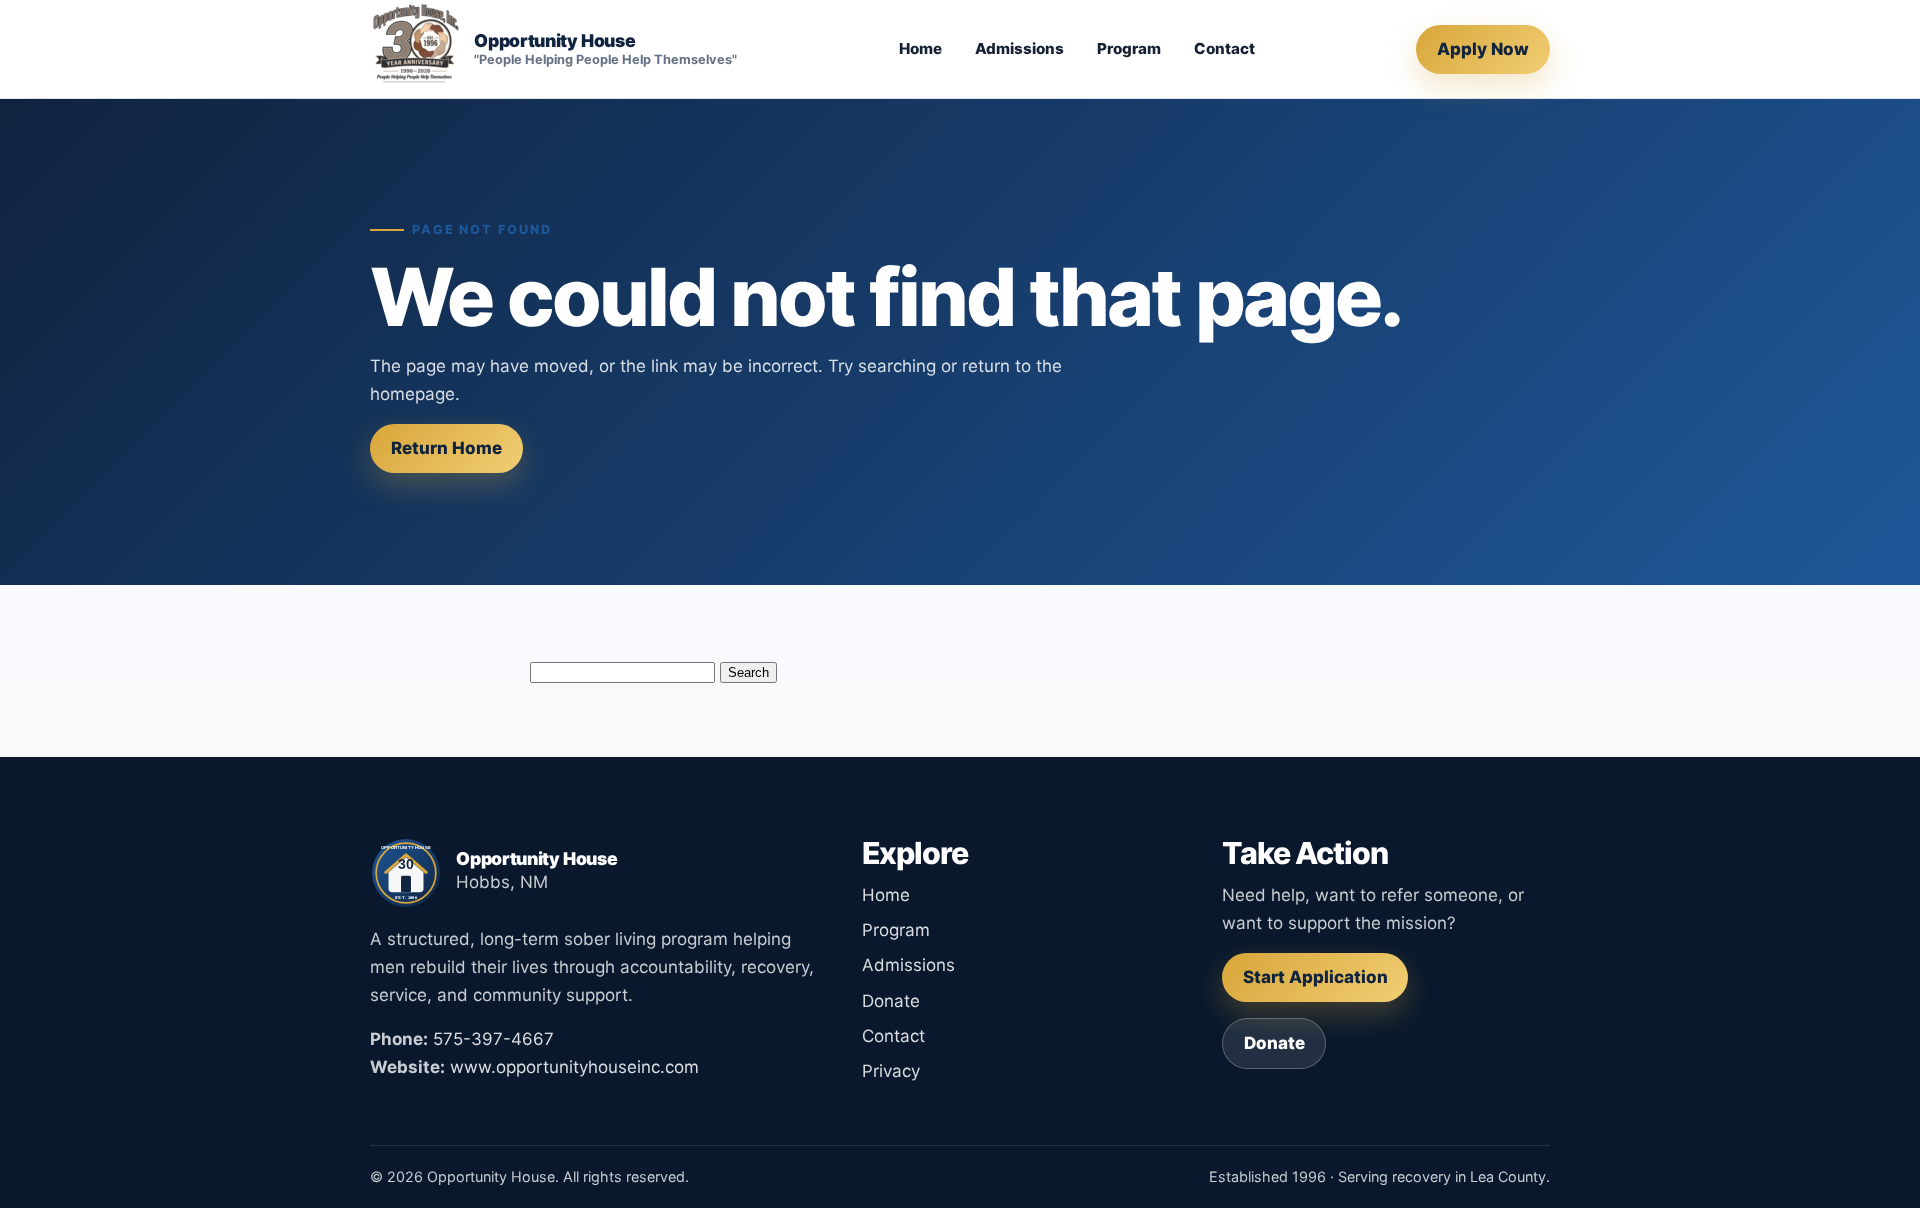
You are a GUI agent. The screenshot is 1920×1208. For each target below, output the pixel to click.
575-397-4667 (493, 1039)
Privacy (891, 1071)
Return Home (446, 448)
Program (1129, 48)
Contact (1224, 48)
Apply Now (1483, 49)
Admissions (1019, 48)
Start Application (1315, 977)
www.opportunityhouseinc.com (574, 1067)
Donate (891, 1001)
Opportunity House (554, 41)
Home (920, 48)
